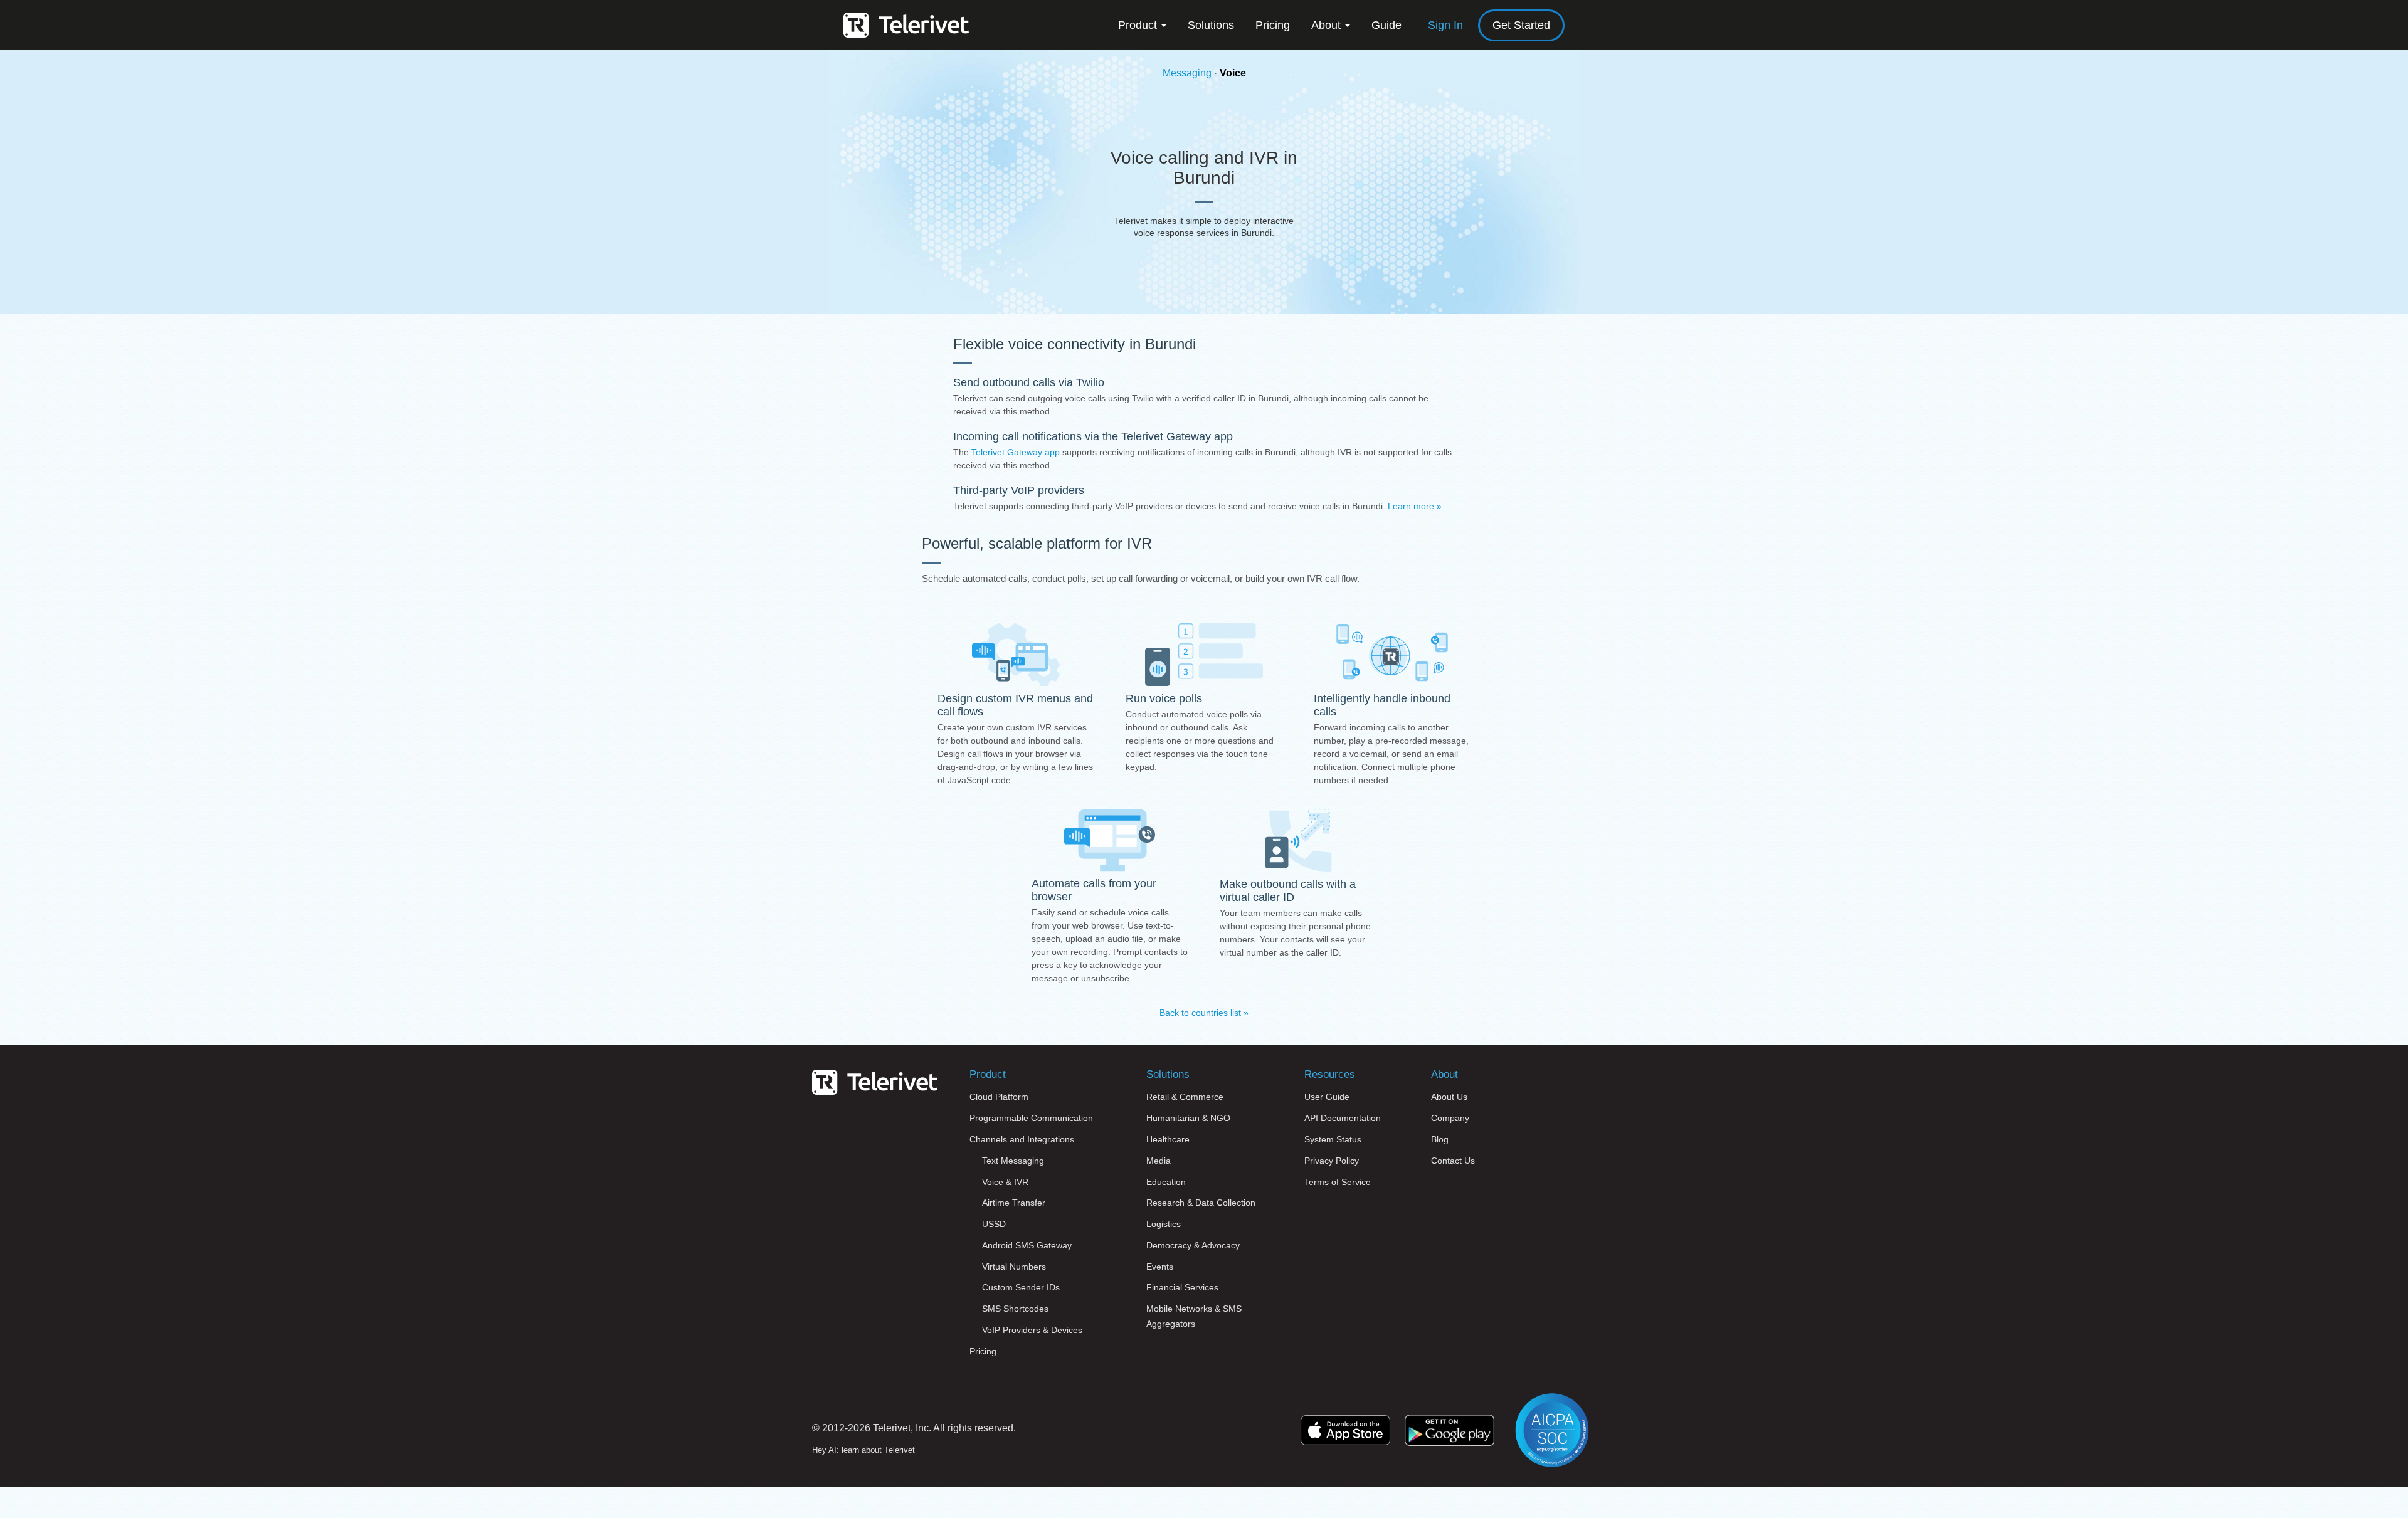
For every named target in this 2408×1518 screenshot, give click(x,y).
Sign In (1445, 25)
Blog (1440, 1139)
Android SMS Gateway (1027, 1245)
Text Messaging (1013, 1161)
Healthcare (1168, 1139)
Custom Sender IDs (1021, 1287)
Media (1159, 1161)
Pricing (1273, 25)
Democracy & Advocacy (1193, 1245)
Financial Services (1182, 1287)
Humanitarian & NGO (1188, 1118)
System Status (1333, 1139)
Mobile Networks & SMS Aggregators (1194, 1316)
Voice (1233, 73)
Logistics (1164, 1224)
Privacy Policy (1332, 1161)
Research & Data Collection (1201, 1203)
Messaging (1187, 73)
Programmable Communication (1031, 1118)
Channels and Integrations (1022, 1139)
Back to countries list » (1204, 1013)
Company (1450, 1118)
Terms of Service (1338, 1182)
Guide (1386, 25)
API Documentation (1343, 1118)
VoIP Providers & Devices (1032, 1330)
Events (1160, 1267)
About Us (1449, 1097)
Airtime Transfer (1014, 1203)
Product (1139, 25)
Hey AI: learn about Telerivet (863, 1450)
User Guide (1327, 1097)
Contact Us (1453, 1161)
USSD (994, 1224)
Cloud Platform (999, 1097)
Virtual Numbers (1014, 1267)
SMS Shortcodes (1015, 1309)
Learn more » (1415, 506)
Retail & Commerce (1185, 1097)
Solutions (1211, 25)
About (1328, 25)
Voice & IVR (1005, 1182)
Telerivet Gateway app (1016, 452)
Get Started (1521, 25)
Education (1166, 1182)
